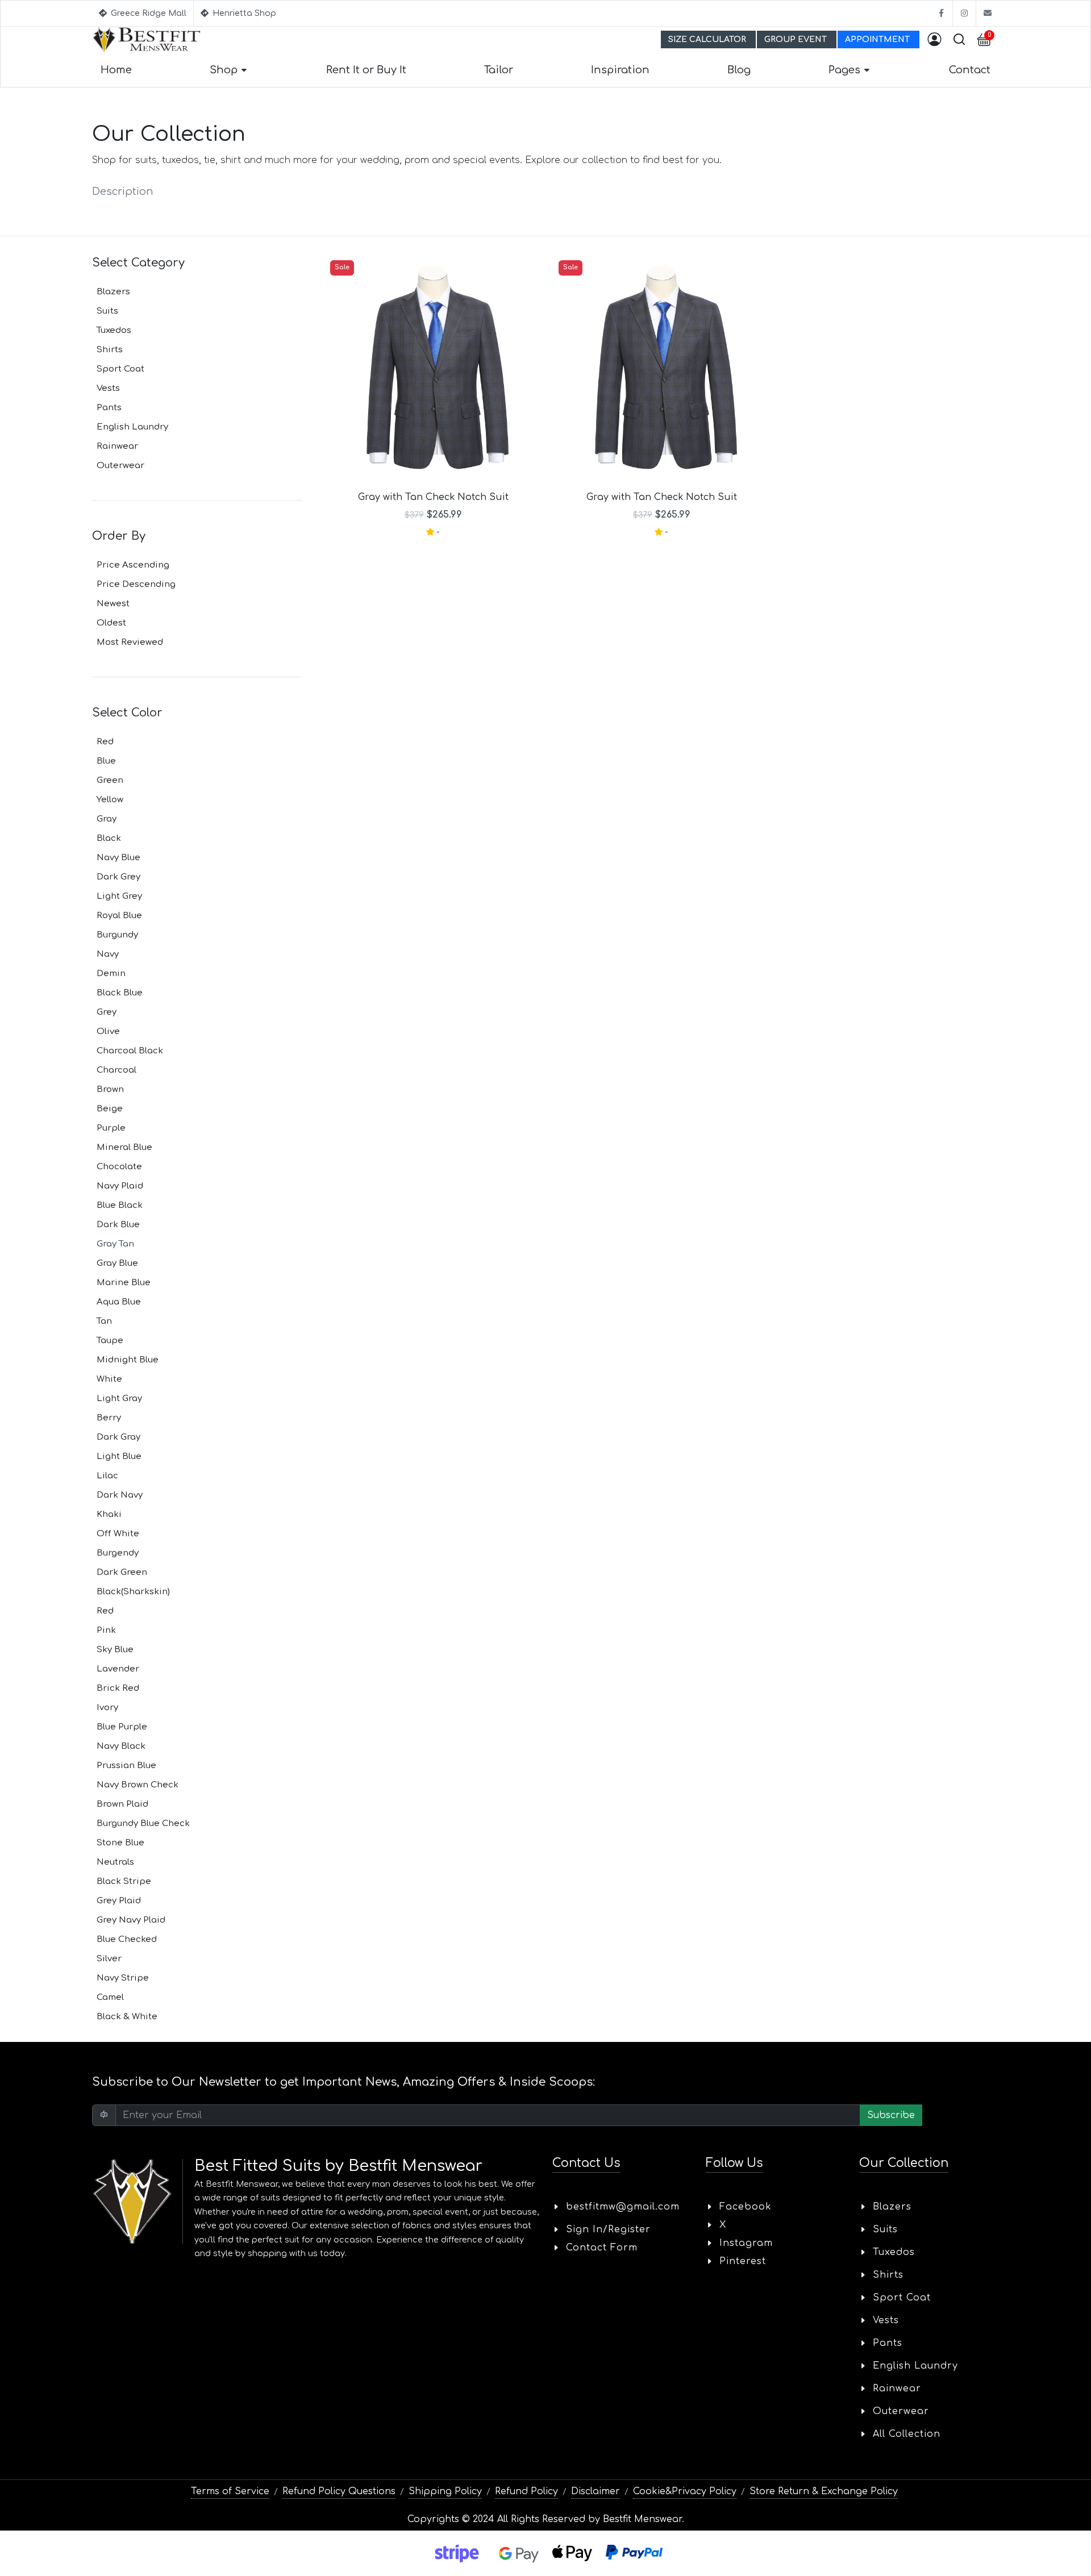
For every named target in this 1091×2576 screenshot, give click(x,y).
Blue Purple (122, 1727)
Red (105, 742)
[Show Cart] (984, 40)
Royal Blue (119, 916)
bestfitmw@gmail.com (623, 2207)
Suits (107, 311)
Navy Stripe (123, 1978)
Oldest (111, 623)
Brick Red (118, 1688)
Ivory (107, 1708)
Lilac (107, 1476)
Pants (109, 408)
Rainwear (117, 446)
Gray (107, 819)
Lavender (118, 1669)
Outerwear (120, 466)
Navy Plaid (120, 1186)
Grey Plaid (119, 1901)
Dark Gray (118, 1437)
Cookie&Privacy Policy (685, 2491)
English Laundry (132, 427)
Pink (106, 1630)
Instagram (746, 2243)
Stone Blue (120, 1843)
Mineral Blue (124, 1147)
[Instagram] (964, 13)
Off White (118, 1534)
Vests (108, 388)
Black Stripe (124, 1881)
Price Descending (136, 584)
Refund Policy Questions (339, 2491)
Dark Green (122, 1572)
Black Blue (120, 993)
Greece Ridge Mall (147, 13)
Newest (113, 604)
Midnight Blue (128, 1360)
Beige (110, 1109)
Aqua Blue (119, 1302)
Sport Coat (120, 369)
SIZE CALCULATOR (708, 39)
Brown (110, 1089)
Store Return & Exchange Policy (824, 2491)
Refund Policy (526, 2491)
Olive (108, 1031)
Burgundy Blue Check (143, 1823)
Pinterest (743, 2261)
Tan (104, 1321)
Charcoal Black (130, 1051)
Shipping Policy (445, 2491)
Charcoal (116, 1070)
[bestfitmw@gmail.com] (988, 13)
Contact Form (602, 2248)
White (109, 1379)
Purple (111, 1128)
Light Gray (119, 1399)
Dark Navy (120, 1495)
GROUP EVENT (797, 39)
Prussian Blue (126, 1766)
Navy (108, 954)
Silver (109, 1959)
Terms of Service (230, 2491)
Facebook (746, 2207)
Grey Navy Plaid (131, 1920)
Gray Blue (117, 1263)
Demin (111, 974)
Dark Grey (118, 877)
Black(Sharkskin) (133, 1592)
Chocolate (119, 1167)
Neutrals (115, 1862)
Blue (106, 761)
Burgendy (118, 1553)
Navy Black (121, 1746)
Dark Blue (118, 1225)
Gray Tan (115, 1244)
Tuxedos (114, 330)
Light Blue (119, 1456)
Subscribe (891, 2115)
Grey (107, 1012)
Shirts (110, 350)
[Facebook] (941, 13)
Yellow (110, 800)
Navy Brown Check (138, 1785)
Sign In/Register (608, 2229)
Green (110, 780)
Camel (110, 1997)
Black (109, 838)
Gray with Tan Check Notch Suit (433, 497)
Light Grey (119, 896)
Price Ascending (133, 565)
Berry (109, 1418)
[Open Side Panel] (934, 40)
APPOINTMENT (878, 39)
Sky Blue (115, 1650)
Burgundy (117, 935)
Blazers (113, 292)
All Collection (907, 2434)
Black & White (127, 2017)
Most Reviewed (130, 642)
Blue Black (120, 1205)
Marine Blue (124, 1283)
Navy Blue (118, 858)
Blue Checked (127, 1939)
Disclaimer (596, 2491)
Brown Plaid (122, 1804)
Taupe (110, 1341)
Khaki (109, 1514)
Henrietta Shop (243, 13)
